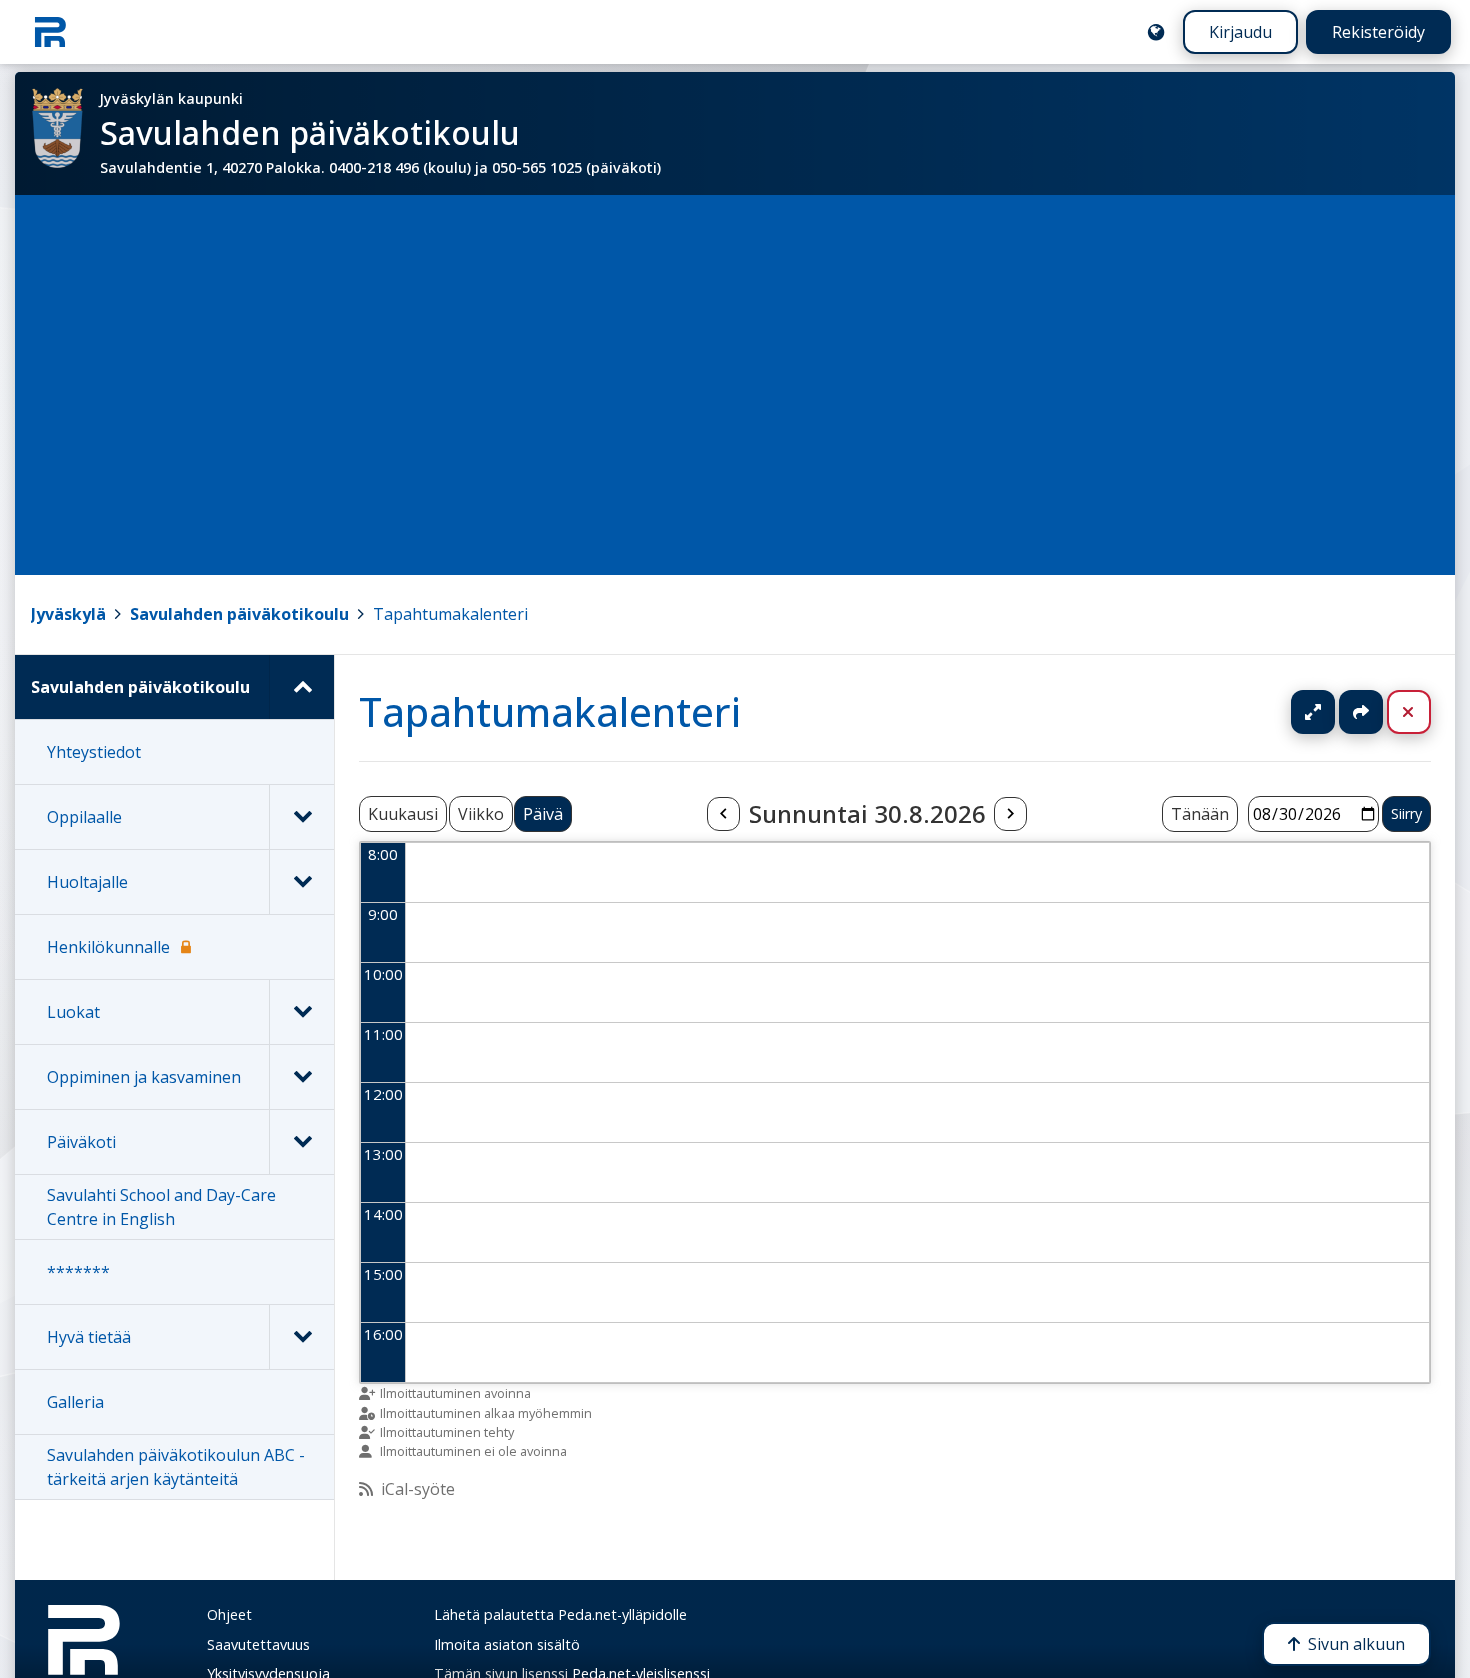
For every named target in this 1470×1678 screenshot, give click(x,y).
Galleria (75, 1402)
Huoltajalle (87, 882)
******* (78, 1272)
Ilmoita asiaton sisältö (507, 1644)
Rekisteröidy (1378, 32)
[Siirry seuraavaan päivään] (1010, 814)
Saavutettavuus (258, 1644)
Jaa (1361, 712)
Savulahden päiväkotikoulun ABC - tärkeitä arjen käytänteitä (176, 1467)
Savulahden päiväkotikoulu (239, 614)
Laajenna (1332, 712)
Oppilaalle (84, 817)
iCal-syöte (418, 1489)
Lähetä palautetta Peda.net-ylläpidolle (560, 1614)
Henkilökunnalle (108, 947)
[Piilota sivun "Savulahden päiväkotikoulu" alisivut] (301, 687)
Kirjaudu (1240, 32)
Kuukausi (403, 814)
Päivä (543, 814)
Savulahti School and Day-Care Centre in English (161, 1207)
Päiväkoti (81, 1142)
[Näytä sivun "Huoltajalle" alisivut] (301, 882)
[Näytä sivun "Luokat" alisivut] (301, 1012)
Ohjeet (229, 1614)
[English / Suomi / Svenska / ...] (1156, 32)
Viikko (481, 814)
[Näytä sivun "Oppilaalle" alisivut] (301, 817)
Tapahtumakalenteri (450, 614)
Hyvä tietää (89, 1337)
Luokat (73, 1012)
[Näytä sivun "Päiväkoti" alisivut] (301, 1142)
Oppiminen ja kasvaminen (144, 1077)
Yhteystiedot (94, 752)
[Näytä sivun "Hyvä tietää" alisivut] (301, 1337)
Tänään (1200, 814)
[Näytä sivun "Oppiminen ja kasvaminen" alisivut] (301, 1077)
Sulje (1424, 712)
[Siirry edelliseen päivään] (723, 814)
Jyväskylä (68, 614)
